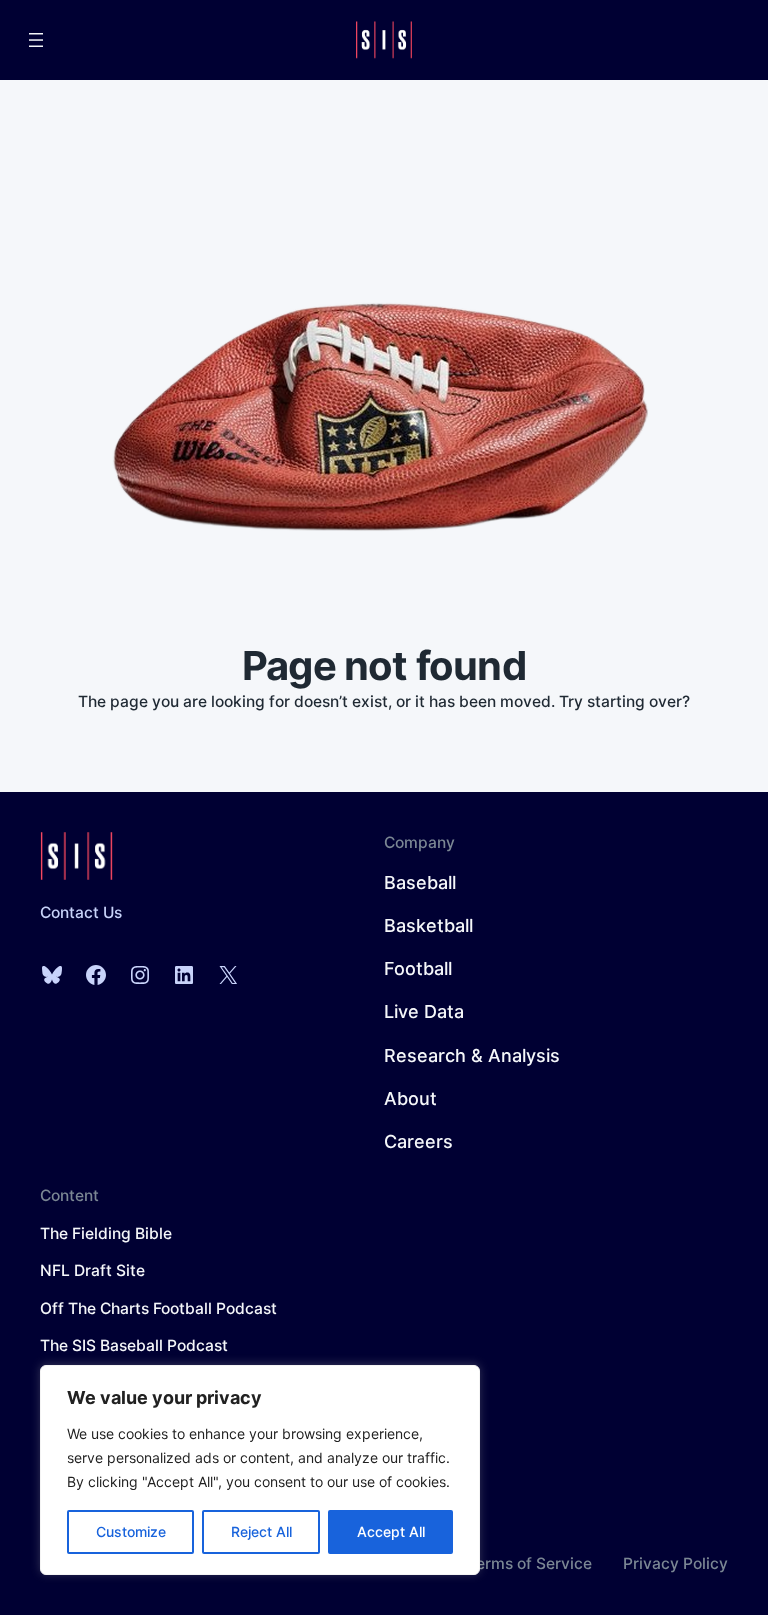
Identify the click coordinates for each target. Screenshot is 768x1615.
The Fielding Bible (106, 1233)
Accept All (391, 1531)
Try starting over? (624, 701)
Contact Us (81, 912)
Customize (131, 1531)
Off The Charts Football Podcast (158, 1308)
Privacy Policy (675, 1563)
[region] (260, 1470)
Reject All (261, 1531)
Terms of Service (529, 1563)
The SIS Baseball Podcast (134, 1345)
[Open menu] (36, 40)
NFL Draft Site (92, 1270)
